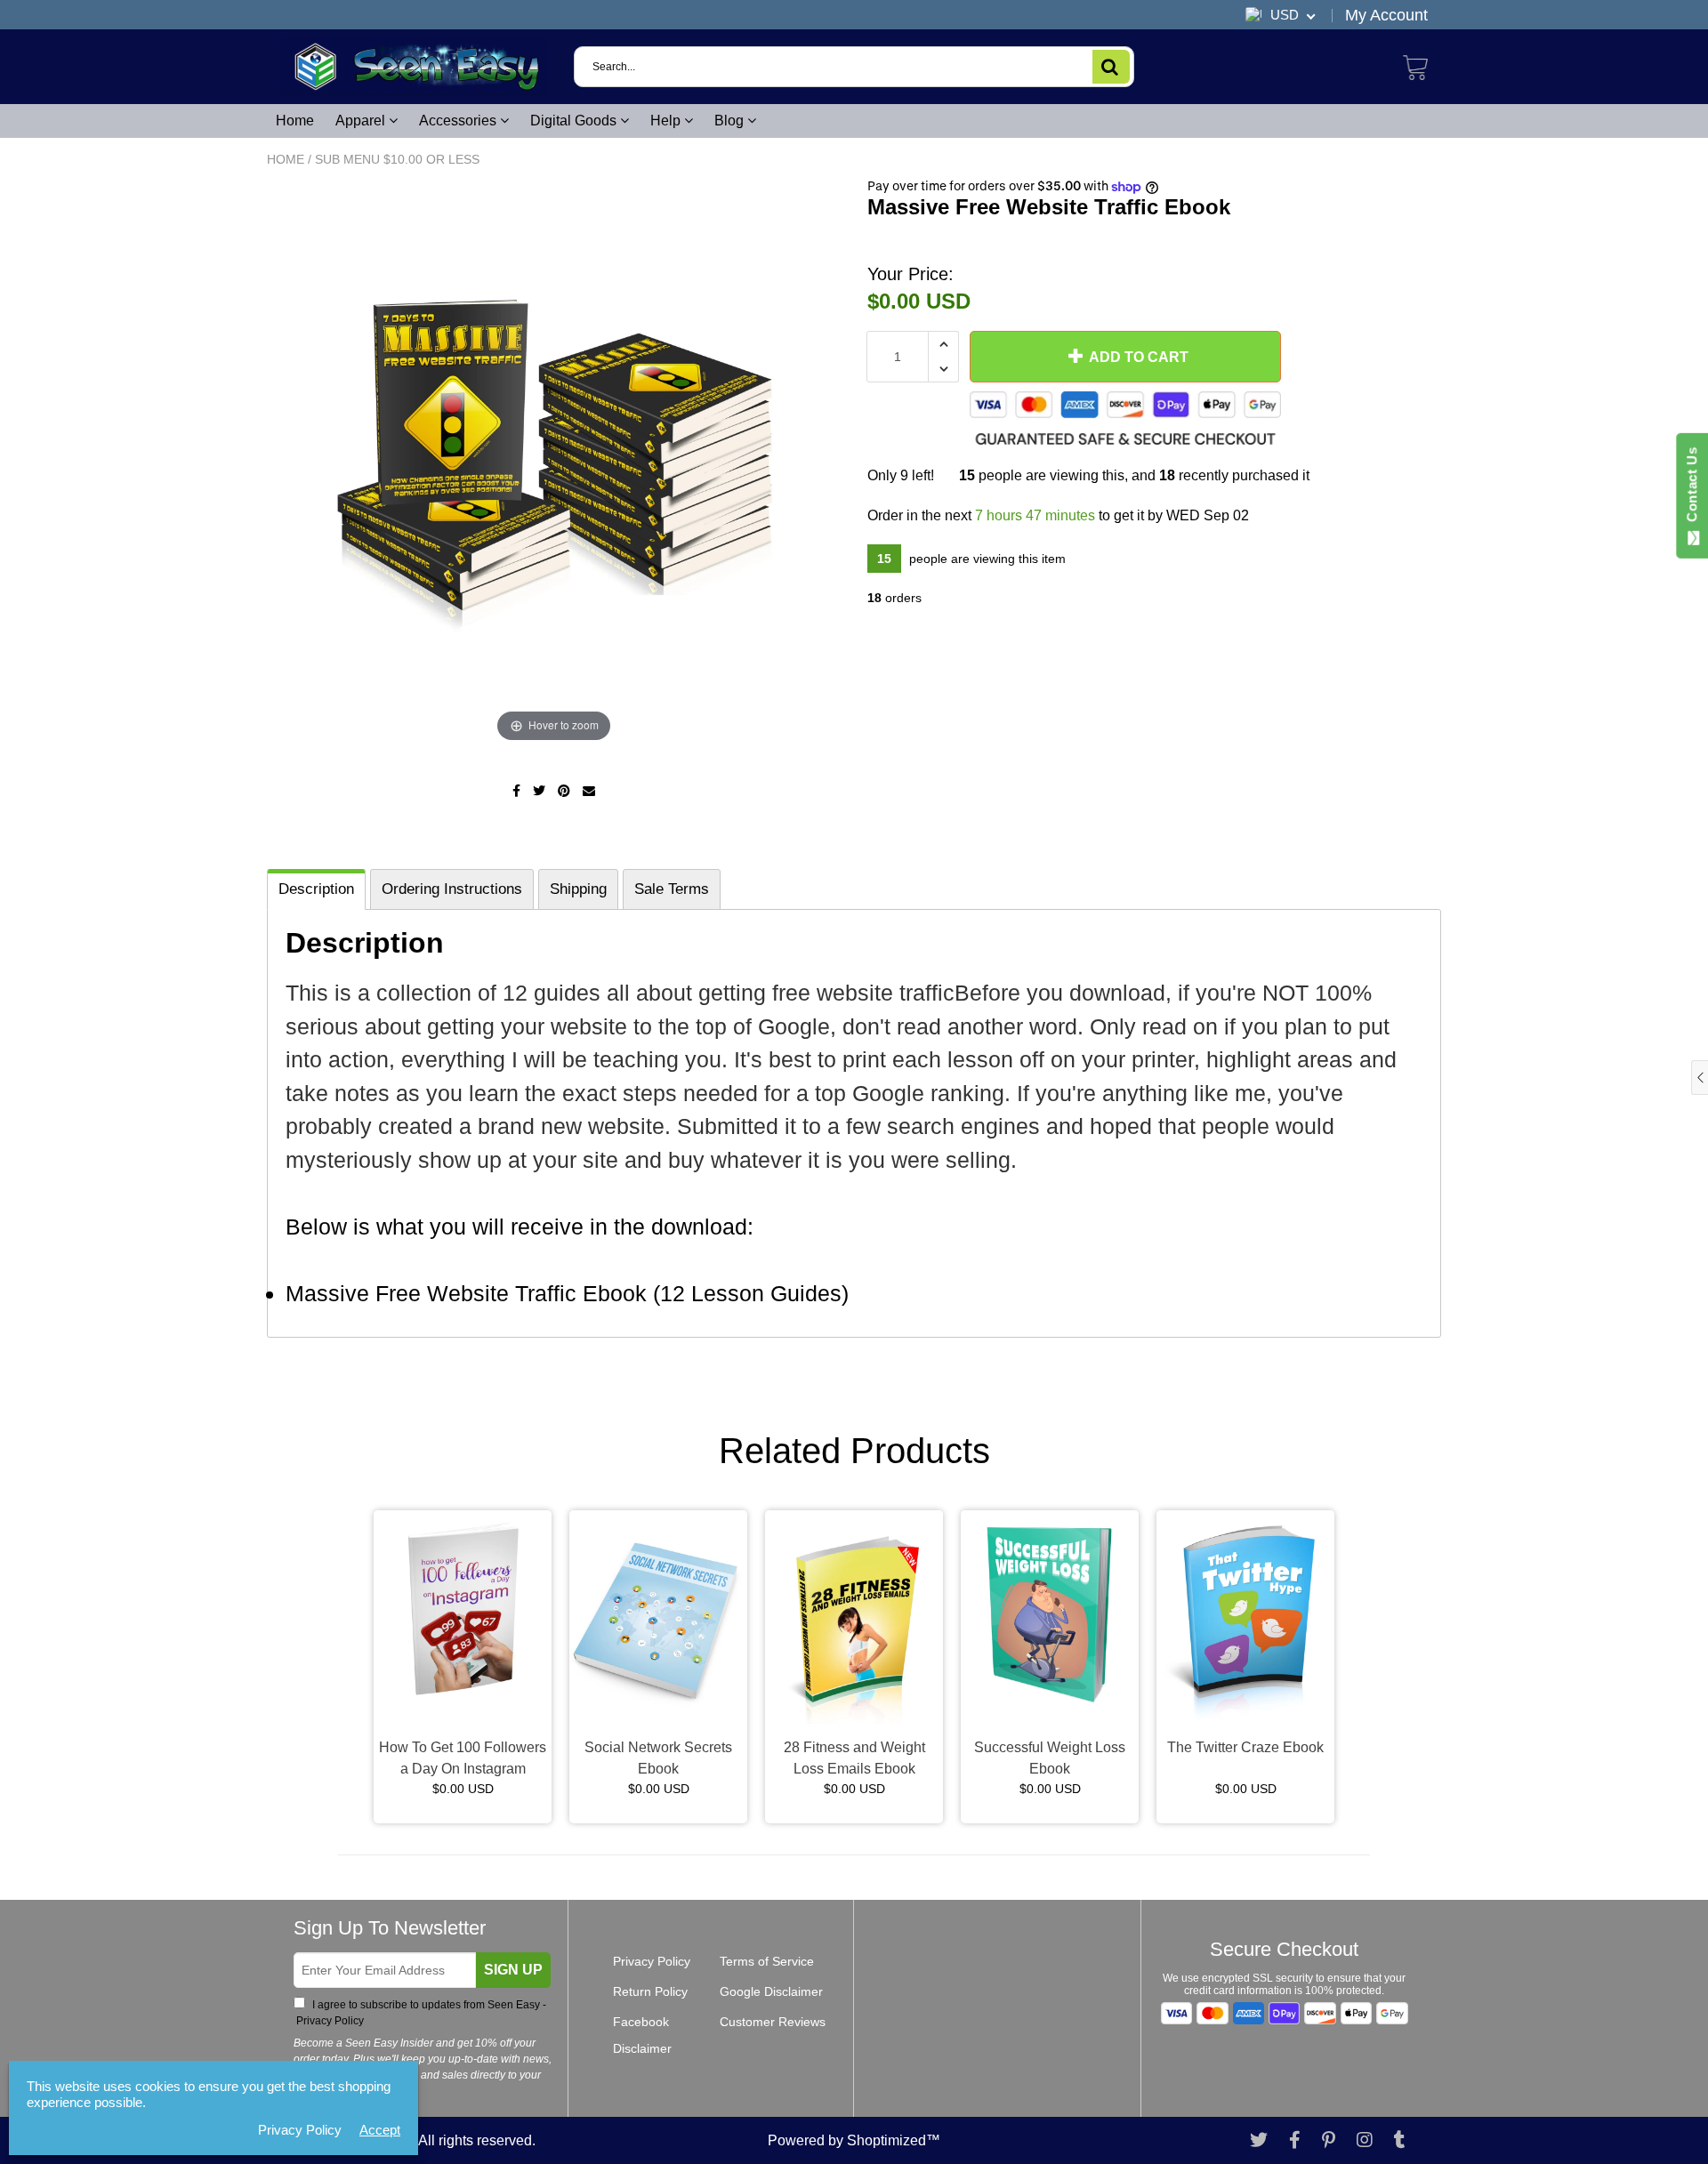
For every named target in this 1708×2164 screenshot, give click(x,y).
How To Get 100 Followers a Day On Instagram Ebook (463, 1760)
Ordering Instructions (452, 889)
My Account (1386, 15)
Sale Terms (672, 889)
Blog (731, 121)
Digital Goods (575, 121)
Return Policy (650, 1991)
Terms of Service (767, 1961)
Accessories (459, 121)
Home (295, 121)
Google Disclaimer (771, 1991)
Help (667, 121)
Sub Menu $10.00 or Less (397, 159)
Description (316, 889)
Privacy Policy (329, 2021)
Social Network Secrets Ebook (658, 1758)
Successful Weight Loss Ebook (1050, 1758)
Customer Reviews (773, 2022)
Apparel (362, 121)
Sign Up (513, 1970)
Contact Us (1692, 488)
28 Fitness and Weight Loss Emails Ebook (854, 1758)
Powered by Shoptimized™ (854, 2140)
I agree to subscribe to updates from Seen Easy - (420, 2013)
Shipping (578, 889)
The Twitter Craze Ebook (1245, 1747)
